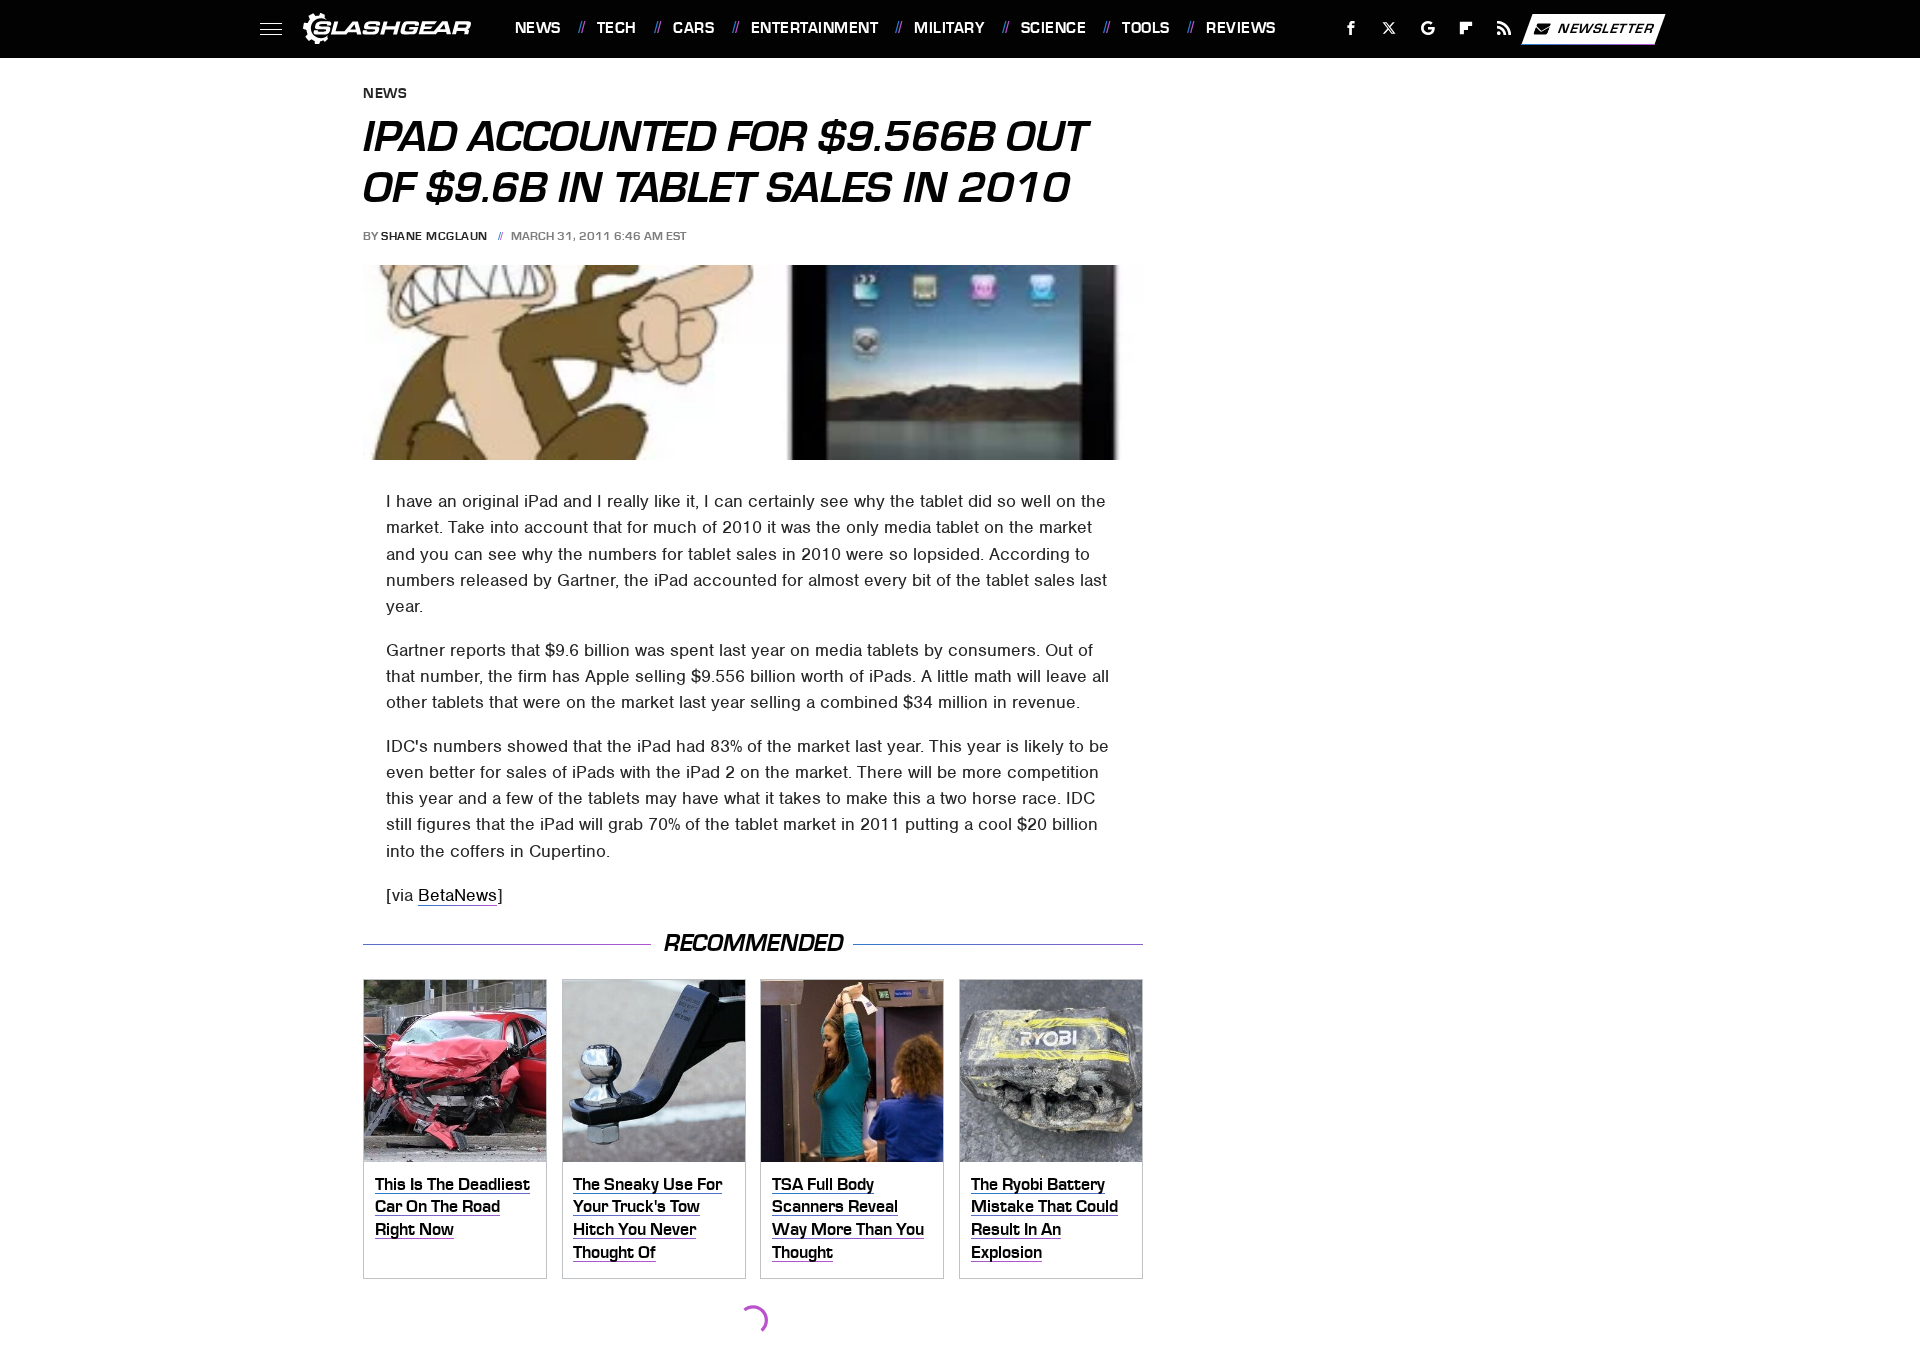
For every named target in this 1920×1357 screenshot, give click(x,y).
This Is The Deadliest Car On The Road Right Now (452, 1206)
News (537, 28)
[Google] (1427, 28)
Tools (1145, 28)
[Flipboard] (1466, 28)
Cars (693, 28)
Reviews (1240, 28)
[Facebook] (1351, 28)
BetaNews (457, 895)
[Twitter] (1388, 28)
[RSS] (1503, 28)
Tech (617, 28)
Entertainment (814, 28)
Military (949, 28)
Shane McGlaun (434, 236)
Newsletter (1606, 27)
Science (1053, 28)
